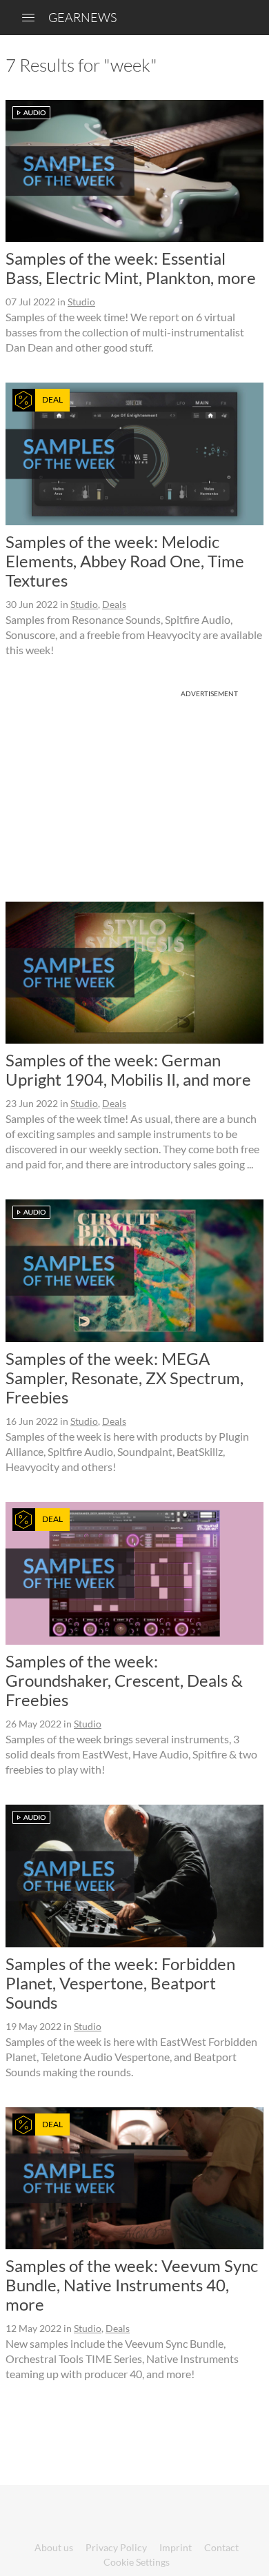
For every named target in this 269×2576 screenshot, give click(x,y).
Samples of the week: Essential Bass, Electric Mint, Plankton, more (131, 268)
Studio (81, 302)
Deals (114, 604)
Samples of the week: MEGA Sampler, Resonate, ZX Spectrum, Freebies (124, 1378)
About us (54, 2547)
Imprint (176, 2547)
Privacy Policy (116, 2547)
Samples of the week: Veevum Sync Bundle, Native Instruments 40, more (132, 2285)
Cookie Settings (137, 2562)
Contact (221, 2547)
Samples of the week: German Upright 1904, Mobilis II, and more (128, 1069)
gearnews (82, 17)
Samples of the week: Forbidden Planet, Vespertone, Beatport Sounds (120, 1983)
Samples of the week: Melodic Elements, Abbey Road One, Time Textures (125, 561)
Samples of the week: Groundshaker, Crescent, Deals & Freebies (124, 1680)
